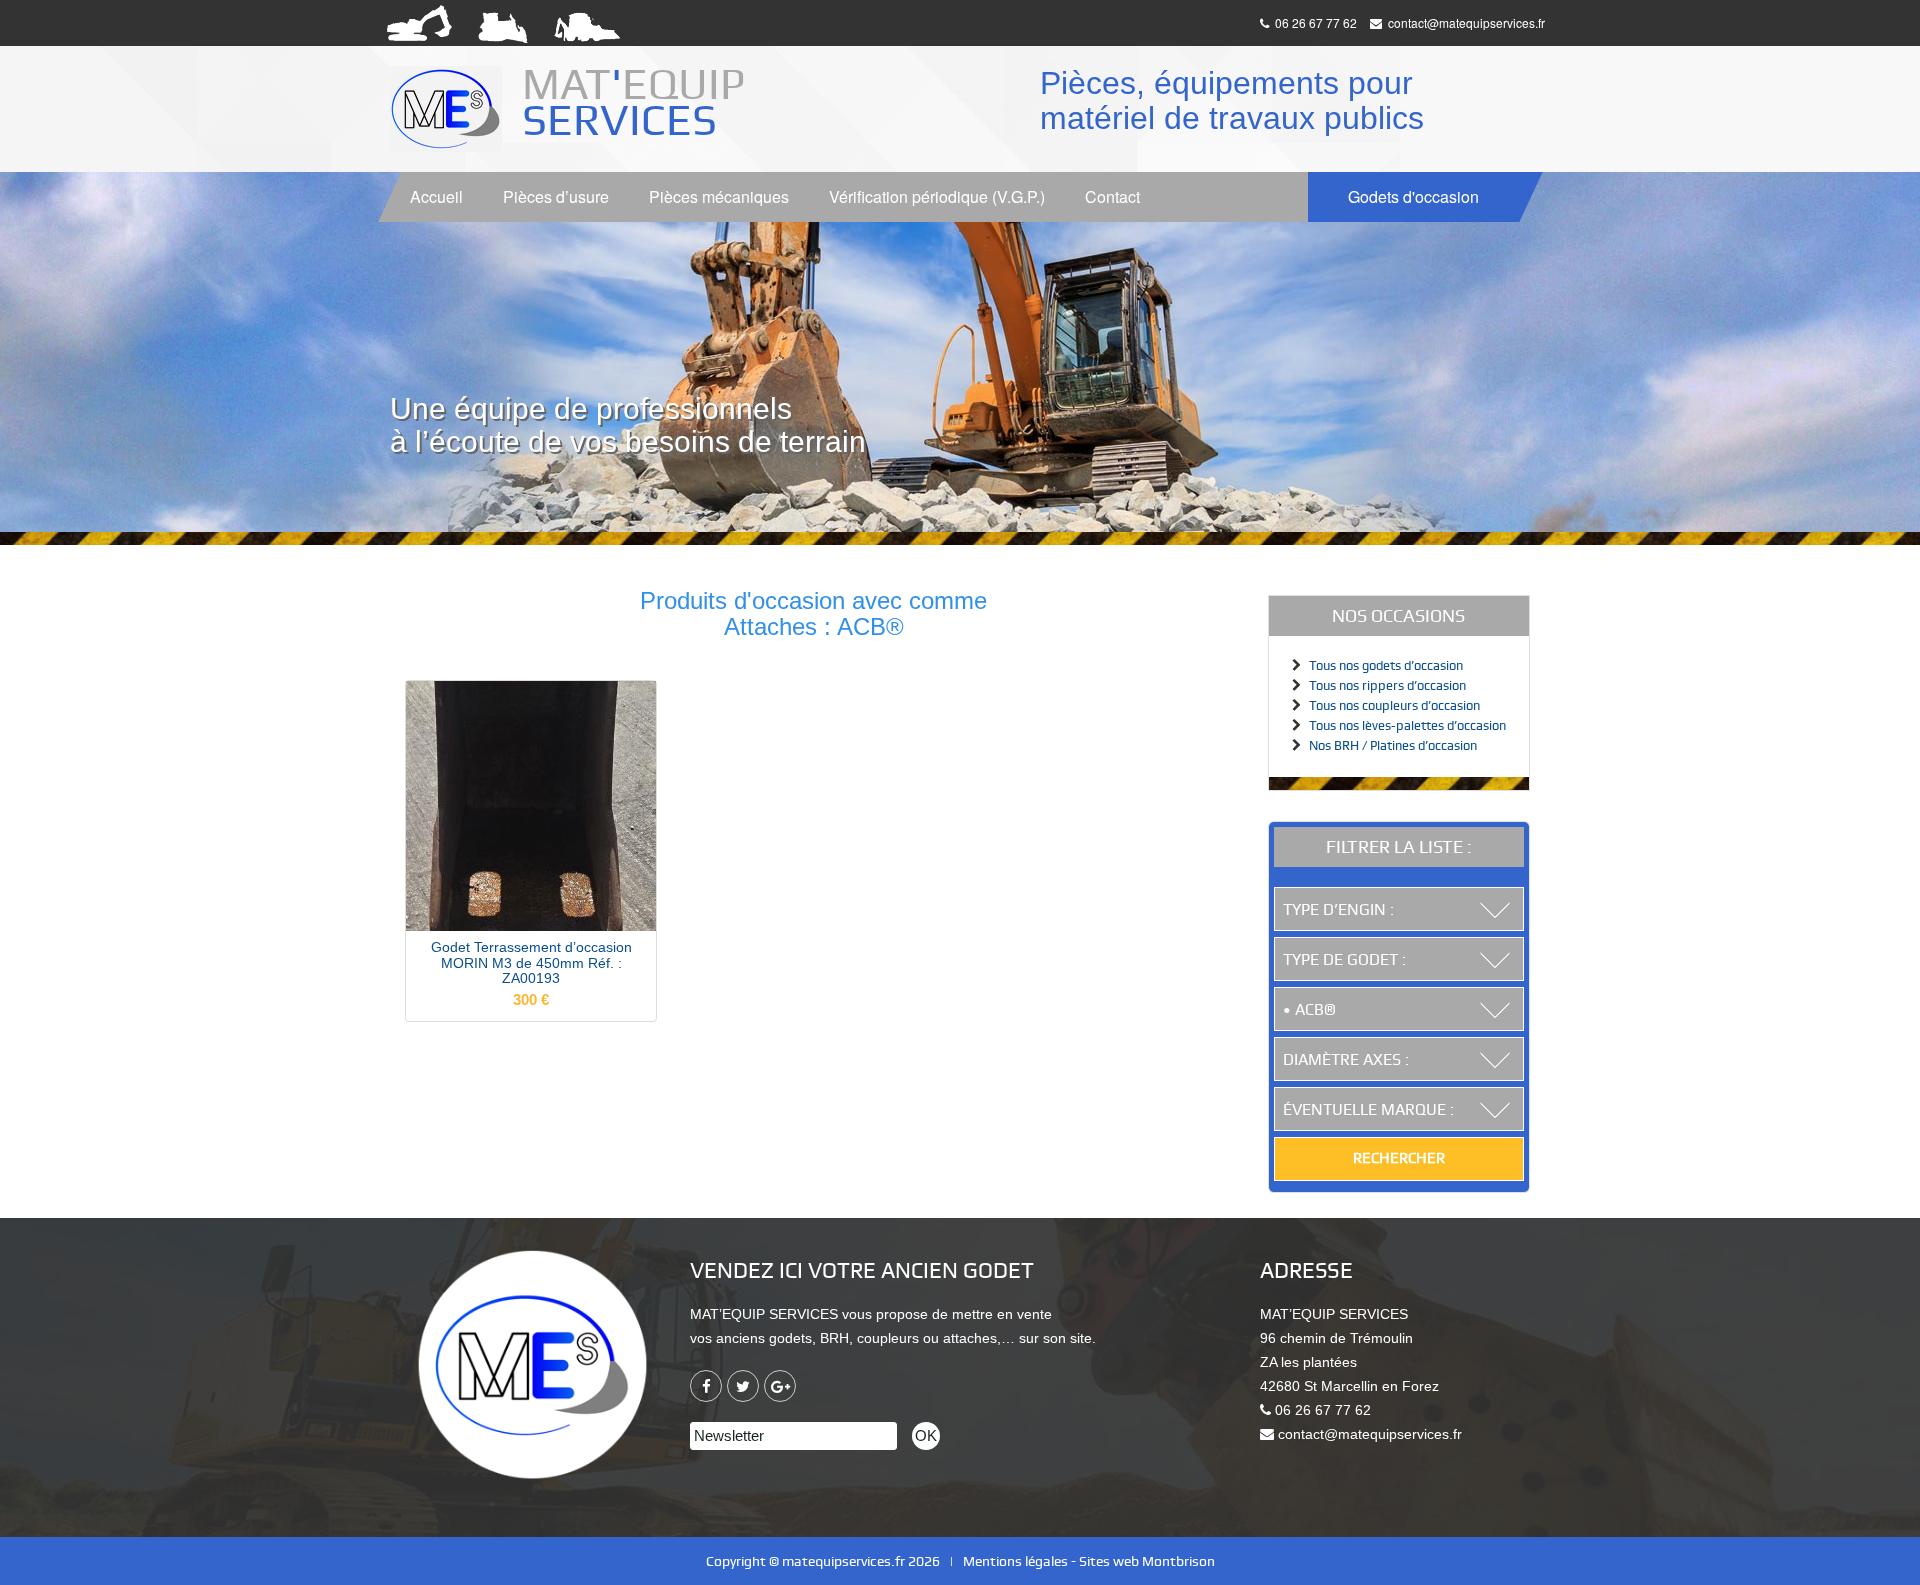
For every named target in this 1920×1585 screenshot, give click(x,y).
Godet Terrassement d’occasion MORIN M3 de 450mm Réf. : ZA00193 (531, 962)
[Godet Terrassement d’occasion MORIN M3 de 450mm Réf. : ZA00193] (531, 804)
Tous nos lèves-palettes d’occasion (1407, 725)
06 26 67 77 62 (1314, 22)
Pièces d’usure (556, 196)
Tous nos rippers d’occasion (1387, 685)
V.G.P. (937, 196)
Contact (1112, 196)
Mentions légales (1015, 1561)
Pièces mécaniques (719, 196)
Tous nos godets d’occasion (1386, 665)
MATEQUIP (638, 102)
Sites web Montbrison (1147, 1561)
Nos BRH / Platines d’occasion (1393, 745)
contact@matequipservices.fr (1465, 22)
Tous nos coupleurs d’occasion (1394, 705)
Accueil (436, 196)
